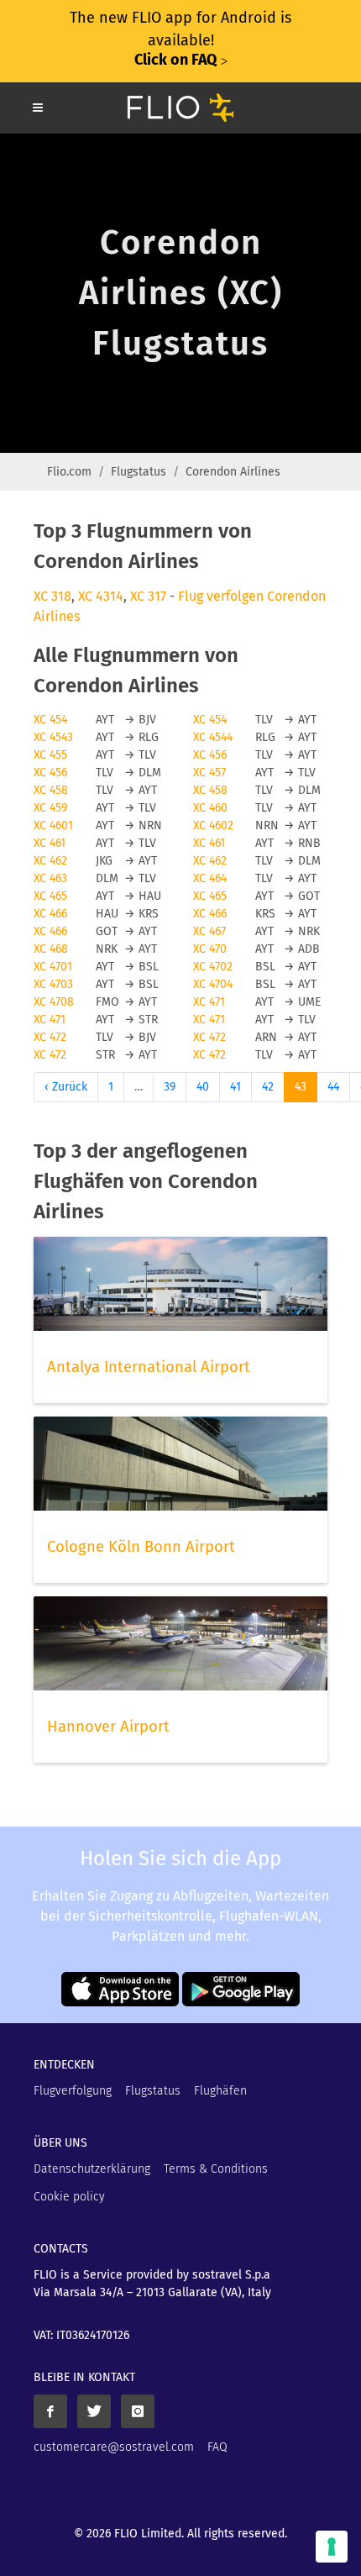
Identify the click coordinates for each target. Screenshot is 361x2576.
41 (235, 1087)
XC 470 (210, 949)
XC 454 (50, 720)
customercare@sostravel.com (114, 2447)
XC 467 (209, 931)
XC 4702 (213, 967)
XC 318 (52, 596)
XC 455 (50, 755)
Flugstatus (139, 472)
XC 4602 (213, 825)
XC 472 (50, 1037)
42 (268, 1087)
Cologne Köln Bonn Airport (141, 1547)
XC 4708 (54, 1002)
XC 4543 (53, 737)
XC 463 (50, 878)
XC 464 (210, 878)
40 (203, 1087)
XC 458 (51, 790)
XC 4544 (213, 737)
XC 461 (50, 843)
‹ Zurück (66, 1087)
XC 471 (209, 1002)
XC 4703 (53, 984)
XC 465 (50, 896)
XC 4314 (101, 596)
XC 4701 (53, 967)
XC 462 (50, 861)
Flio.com (69, 472)
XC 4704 (213, 984)
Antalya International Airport (149, 1367)
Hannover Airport (108, 1727)
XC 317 (148, 596)
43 (301, 1087)
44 (333, 1087)
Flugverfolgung (73, 2091)
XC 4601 (53, 825)
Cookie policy (69, 2197)
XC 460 (210, 808)
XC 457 (209, 773)
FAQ (217, 2447)
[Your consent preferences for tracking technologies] (332, 2547)
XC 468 (51, 949)
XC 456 (210, 755)
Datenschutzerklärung (92, 2169)
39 (170, 1087)
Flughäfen (220, 2091)
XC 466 (50, 914)
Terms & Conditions (216, 2169)
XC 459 (50, 808)
